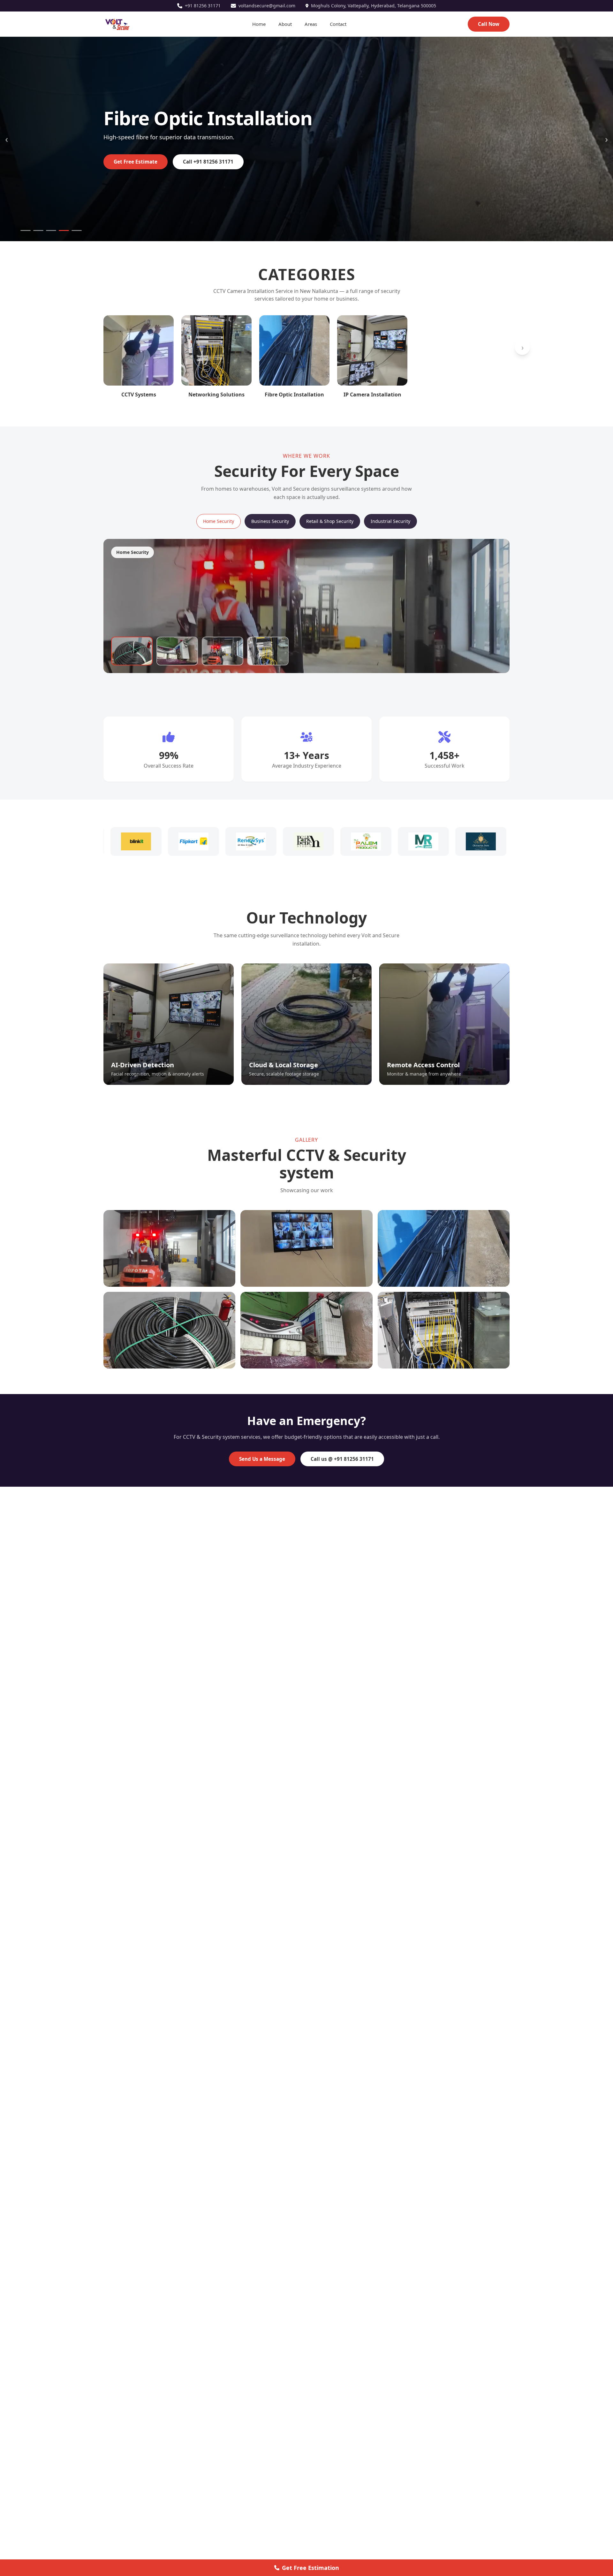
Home (259, 24)
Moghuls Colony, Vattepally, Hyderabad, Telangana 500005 (374, 6)
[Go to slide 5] (77, 230)
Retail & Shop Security (330, 521)
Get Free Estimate (136, 162)
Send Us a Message (262, 1459)
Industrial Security (390, 521)
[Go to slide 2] (38, 230)
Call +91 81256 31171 (208, 162)
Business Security (270, 521)
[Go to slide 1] (26, 230)
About (285, 24)
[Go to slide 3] (51, 230)
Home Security (219, 521)
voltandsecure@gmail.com (267, 6)
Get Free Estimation (310, 2568)
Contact (338, 24)
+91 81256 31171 (203, 6)
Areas (311, 24)
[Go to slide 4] (64, 230)
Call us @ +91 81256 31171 (342, 1459)
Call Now (489, 24)
